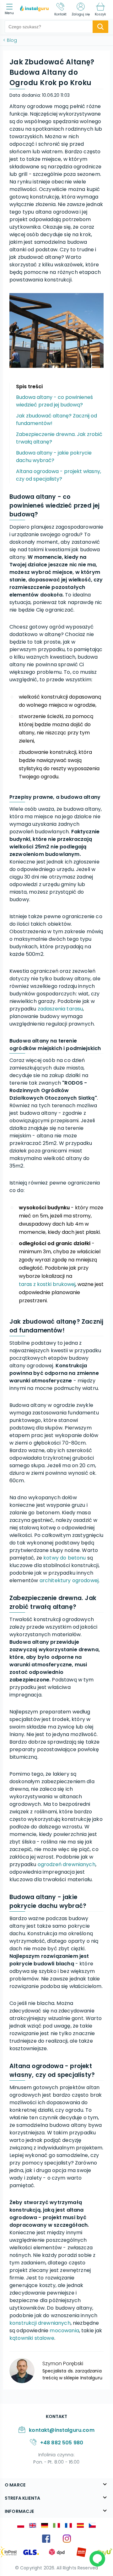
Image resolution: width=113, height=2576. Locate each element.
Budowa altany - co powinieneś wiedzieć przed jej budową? (54, 401)
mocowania (64, 2331)
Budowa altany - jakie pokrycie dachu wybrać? (54, 457)
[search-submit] (100, 27)
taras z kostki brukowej (47, 1284)
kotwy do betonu (65, 1558)
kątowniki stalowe (32, 2338)
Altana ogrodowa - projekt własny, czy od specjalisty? (59, 475)
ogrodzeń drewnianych (67, 1864)
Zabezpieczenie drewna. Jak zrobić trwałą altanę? (59, 438)
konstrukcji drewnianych (40, 2323)
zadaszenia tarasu (60, 1009)
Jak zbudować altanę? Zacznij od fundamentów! (56, 419)
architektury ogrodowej (69, 1580)
